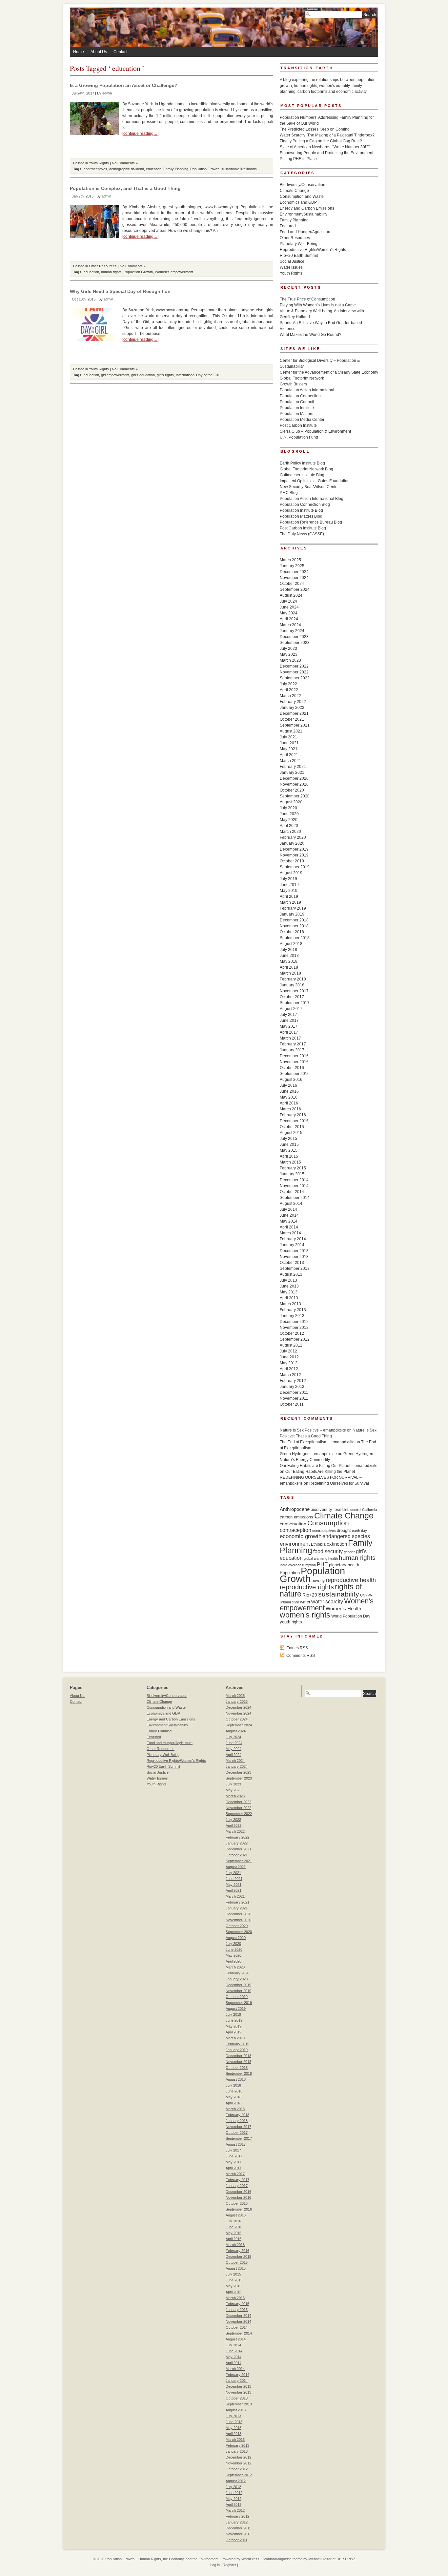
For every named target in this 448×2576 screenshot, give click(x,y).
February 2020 (293, 837)
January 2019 (292, 914)
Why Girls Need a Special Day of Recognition (120, 291)
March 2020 (290, 832)
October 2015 (292, 1127)
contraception (295, 1530)
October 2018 (292, 932)
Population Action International (307, 390)
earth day (359, 1531)
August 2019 (291, 873)
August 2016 (291, 1080)
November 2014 (294, 1186)
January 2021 (292, 773)
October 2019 (292, 861)
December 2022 (294, 666)
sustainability (339, 1594)
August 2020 (291, 802)
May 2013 (289, 1292)
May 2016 (289, 1097)
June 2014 (289, 1215)
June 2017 (289, 1020)
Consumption (328, 1523)
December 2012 (294, 1322)
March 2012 (290, 1375)
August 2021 (291, 731)
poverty (318, 1581)
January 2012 (292, 1387)
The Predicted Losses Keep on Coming (315, 129)
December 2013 (294, 1251)
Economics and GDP (298, 202)
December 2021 (294, 713)
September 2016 (295, 1074)
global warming (316, 1558)
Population (290, 1573)
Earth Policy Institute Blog (302, 463)
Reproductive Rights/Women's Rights (313, 250)
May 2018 (289, 961)
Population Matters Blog (301, 516)
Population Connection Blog (305, 505)
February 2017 (293, 1044)
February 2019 (293, 908)
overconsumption (302, 1565)
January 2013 (292, 1316)
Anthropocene (295, 1509)
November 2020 (294, 784)
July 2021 (288, 737)
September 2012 (295, 1339)
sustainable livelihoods (239, 169)
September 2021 (295, 725)
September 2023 (295, 643)
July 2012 (288, 1351)
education (154, 169)
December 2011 (294, 1392)
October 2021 (292, 719)
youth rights (291, 1622)
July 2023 (288, 649)
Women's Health (343, 1608)
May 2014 (289, 1221)
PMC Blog (289, 493)
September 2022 (295, 678)
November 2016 (294, 1062)
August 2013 (291, 1274)
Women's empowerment (174, 272)
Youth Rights (99, 163)
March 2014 (290, 1233)
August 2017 (291, 1009)
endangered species (346, 1536)
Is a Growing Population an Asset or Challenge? (124, 85)
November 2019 (294, 855)
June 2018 (289, 956)
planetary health (344, 1565)
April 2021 (289, 755)
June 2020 (289, 814)
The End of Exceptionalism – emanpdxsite (317, 1442)
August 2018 (291, 944)
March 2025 (290, 560)
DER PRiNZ (346, 2559)
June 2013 (289, 1286)
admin (107, 93)
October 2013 (292, 1263)
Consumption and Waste (302, 196)
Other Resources (103, 266)
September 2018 (295, 938)
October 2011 (292, 1404)
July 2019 (288, 879)
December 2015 (294, 1121)
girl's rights (165, 375)
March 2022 (290, 696)
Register (229, 2565)
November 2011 (294, 1398)
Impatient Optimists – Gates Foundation (315, 481)
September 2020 (295, 796)
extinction (337, 1544)
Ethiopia (318, 1544)
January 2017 (292, 1050)
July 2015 (288, 1139)
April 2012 (289, 1369)
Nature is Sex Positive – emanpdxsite (313, 1430)
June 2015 (289, 1144)
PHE (322, 1564)
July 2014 (288, 1209)
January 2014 (292, 1245)
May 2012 (289, 1363)
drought (344, 1530)
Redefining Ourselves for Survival (339, 1483)
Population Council (297, 402)
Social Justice (292, 261)
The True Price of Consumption (307, 299)
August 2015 (291, 1133)
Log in (215, 2565)
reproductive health (351, 1580)
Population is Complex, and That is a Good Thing (125, 188)
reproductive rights (307, 1587)
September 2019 (295, 867)
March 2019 (290, 902)
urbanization (289, 1602)
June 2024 (289, 607)
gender (349, 1552)
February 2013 (293, 1310)
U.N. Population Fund (299, 437)
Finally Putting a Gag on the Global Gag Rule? (321, 141)
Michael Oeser (320, 2559)
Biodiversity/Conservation (303, 185)
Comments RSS (301, 1656)
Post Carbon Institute (298, 425)
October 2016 (292, 1068)
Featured (288, 226)
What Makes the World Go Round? (311, 335)
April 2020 (289, 826)
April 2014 (289, 1227)
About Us (99, 52)
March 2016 (290, 1109)
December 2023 (294, 637)
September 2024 (295, 589)
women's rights (305, 1615)
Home (79, 52)
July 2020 (288, 808)
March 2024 (290, 625)
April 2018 (289, 967)
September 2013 (295, 1268)
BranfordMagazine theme (282, 2559)
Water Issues (291, 267)
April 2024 (289, 619)
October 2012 (292, 1333)
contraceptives (95, 169)
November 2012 (294, 1328)
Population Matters (296, 414)
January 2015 (292, 1174)
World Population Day (351, 1616)
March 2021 (290, 761)
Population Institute (297, 408)
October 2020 (292, 790)
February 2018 (293, 979)
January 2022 (292, 708)
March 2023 (290, 660)
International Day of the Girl (197, 375)
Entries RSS (297, 1648)
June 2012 (289, 1357)
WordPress (250, 2559)
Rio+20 (310, 1595)
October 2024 (292, 584)
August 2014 (291, 1204)
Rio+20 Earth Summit (299, 256)
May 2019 (289, 891)
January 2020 (292, 843)
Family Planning (176, 169)
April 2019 (289, 896)
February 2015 (293, 1168)
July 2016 (288, 1085)
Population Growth (205, 169)
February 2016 (293, 1115)
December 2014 (294, 1180)
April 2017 (289, 1032)
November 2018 (294, 926)
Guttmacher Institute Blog (302, 475)
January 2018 (292, 985)
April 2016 (289, 1103)
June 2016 (289, 1091)
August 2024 (291, 595)
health (333, 1558)
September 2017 (295, 1003)
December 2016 (294, 1056)
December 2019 (294, 849)
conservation (293, 1524)
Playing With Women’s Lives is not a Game (318, 305)
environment (295, 1544)
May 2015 (289, 1150)
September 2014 (295, 1198)
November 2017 (294, 991)
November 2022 (294, 672)
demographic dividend (127, 169)
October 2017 (292, 997)
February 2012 (293, 1381)
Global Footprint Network (302, 378)
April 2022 (289, 690)
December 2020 (294, 778)
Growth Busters (293, 384)
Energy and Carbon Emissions (307, 208)
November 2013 (294, 1257)
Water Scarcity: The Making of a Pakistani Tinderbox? (327, 135)
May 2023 (289, 654)
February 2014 (293, 1239)
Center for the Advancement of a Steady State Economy (329, 372)
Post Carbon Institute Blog (303, 528)
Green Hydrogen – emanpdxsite (308, 1454)
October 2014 (292, 1192)
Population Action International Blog (312, 499)
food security (328, 1551)
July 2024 (288, 601)
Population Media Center (302, 420)
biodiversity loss (326, 1509)
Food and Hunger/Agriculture (306, 232)
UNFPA (366, 1595)
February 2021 (293, 767)
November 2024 (294, 578)
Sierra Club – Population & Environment (315, 431)
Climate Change (294, 191)
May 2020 (289, 820)
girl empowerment (115, 375)
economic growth (301, 1536)
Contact (120, 52)
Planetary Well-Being (299, 244)
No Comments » (125, 163)
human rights (111, 272)
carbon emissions (296, 1517)
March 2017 (290, 1038)
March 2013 (290, 1304)
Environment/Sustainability (304, 214)
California (369, 1510)
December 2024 (294, 572)
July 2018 (288, 950)
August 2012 (291, 1345)
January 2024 (292, 631)
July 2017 (288, 1015)
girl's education (143, 375)
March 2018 (290, 973)
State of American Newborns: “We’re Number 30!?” (325, 147)
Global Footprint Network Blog (306, 469)
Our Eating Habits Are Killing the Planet (320, 1472)
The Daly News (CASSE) (302, 534)
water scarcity (327, 1602)
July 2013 (288, 1280)
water (305, 1602)
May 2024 (289, 613)
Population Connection (300, 396)
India (284, 1565)
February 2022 (293, 702)
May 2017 (289, 1026)
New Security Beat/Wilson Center (309, 487)
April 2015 (289, 1156)
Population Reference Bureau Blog (311, 522)
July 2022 (288, 684)
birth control (352, 1510)
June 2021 (289, 743)
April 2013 (289, 1298)
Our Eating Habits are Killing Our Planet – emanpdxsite (329, 1466)
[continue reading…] (140, 134)
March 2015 (290, 1162)
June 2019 (289, 885)
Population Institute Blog (301, 510)
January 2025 (292, 566)
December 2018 (294, 920)
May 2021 (289, 749)
